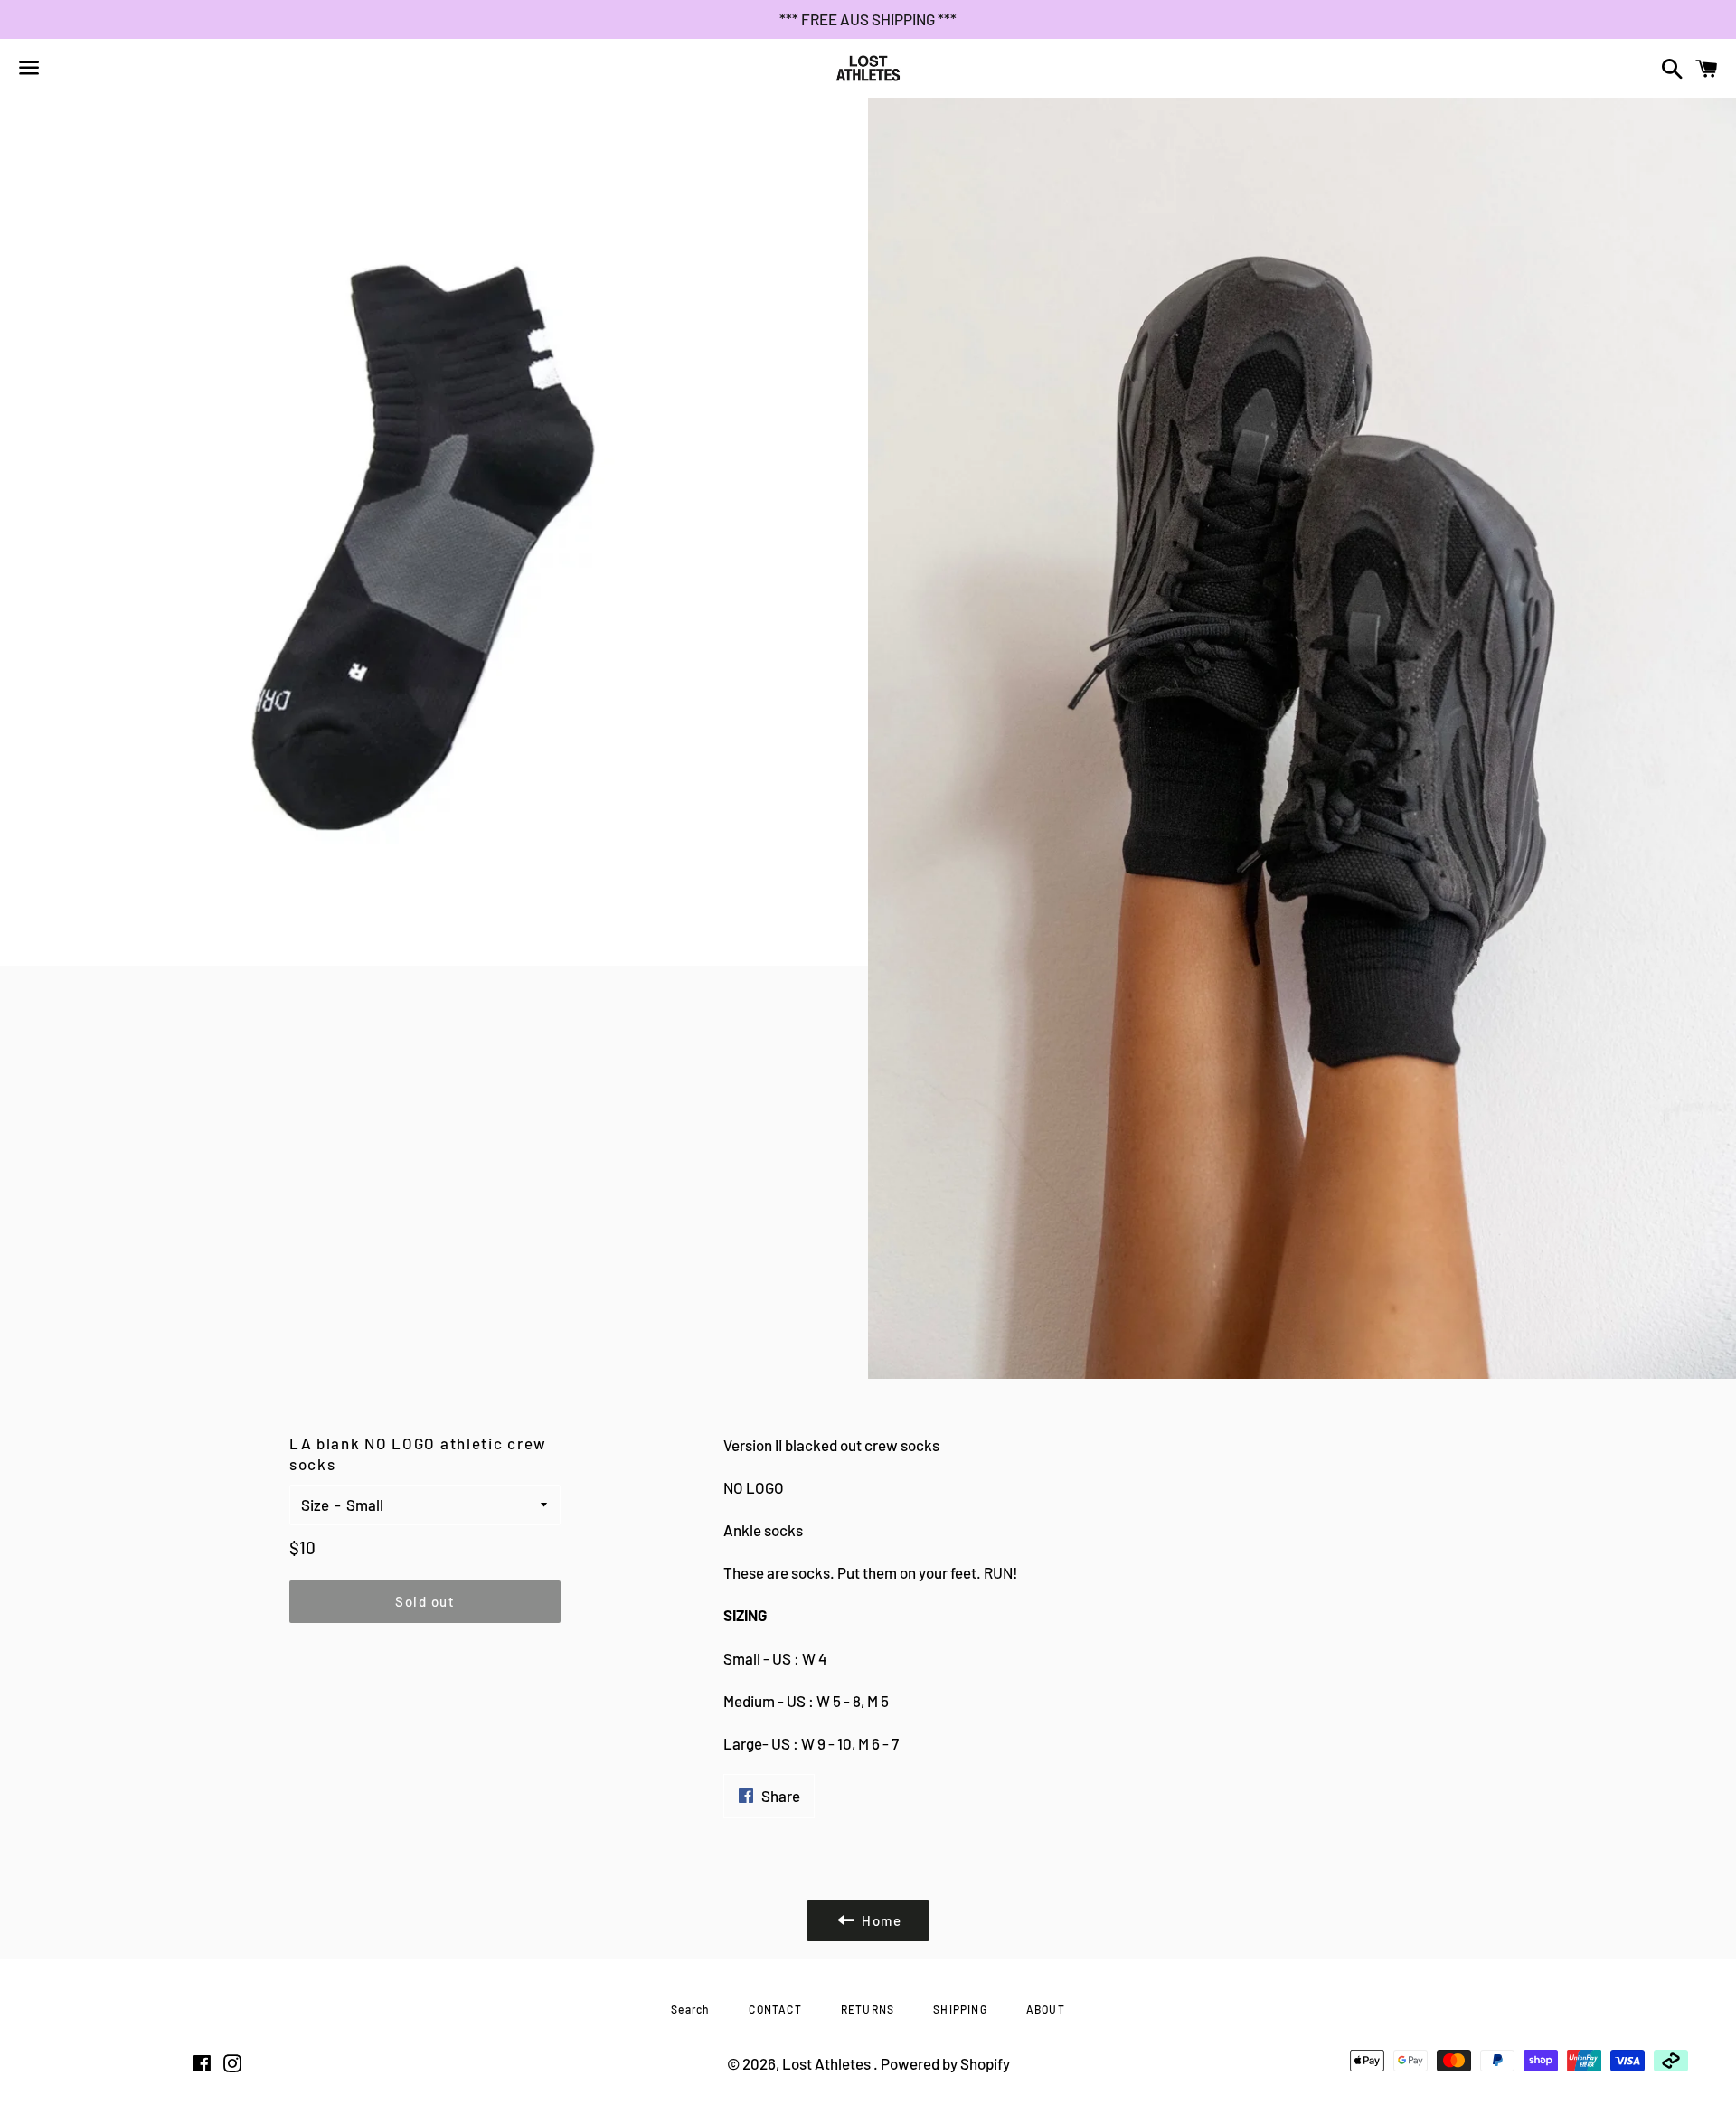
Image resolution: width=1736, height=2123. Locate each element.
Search (690, 2009)
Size (315, 1505)
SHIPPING (960, 2009)
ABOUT (1046, 2009)
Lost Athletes (828, 2063)
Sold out (425, 1601)
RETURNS (868, 2009)
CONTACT (775, 2009)
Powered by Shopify (945, 2063)
